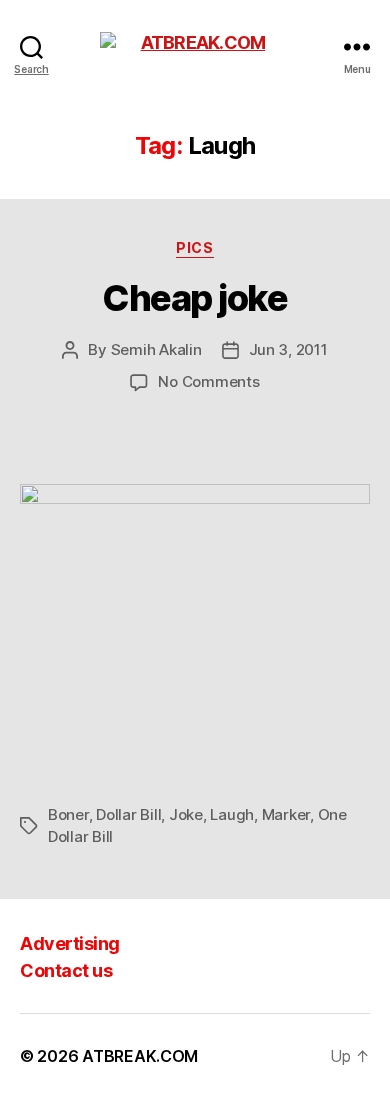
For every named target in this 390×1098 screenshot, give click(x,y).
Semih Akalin (156, 349)
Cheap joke (194, 298)
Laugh (232, 814)
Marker (286, 814)
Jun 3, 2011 (288, 349)
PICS (194, 247)
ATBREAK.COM (140, 1056)
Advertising (70, 943)
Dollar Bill (128, 814)
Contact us (66, 970)
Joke (186, 814)
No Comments (208, 381)
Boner (68, 814)
